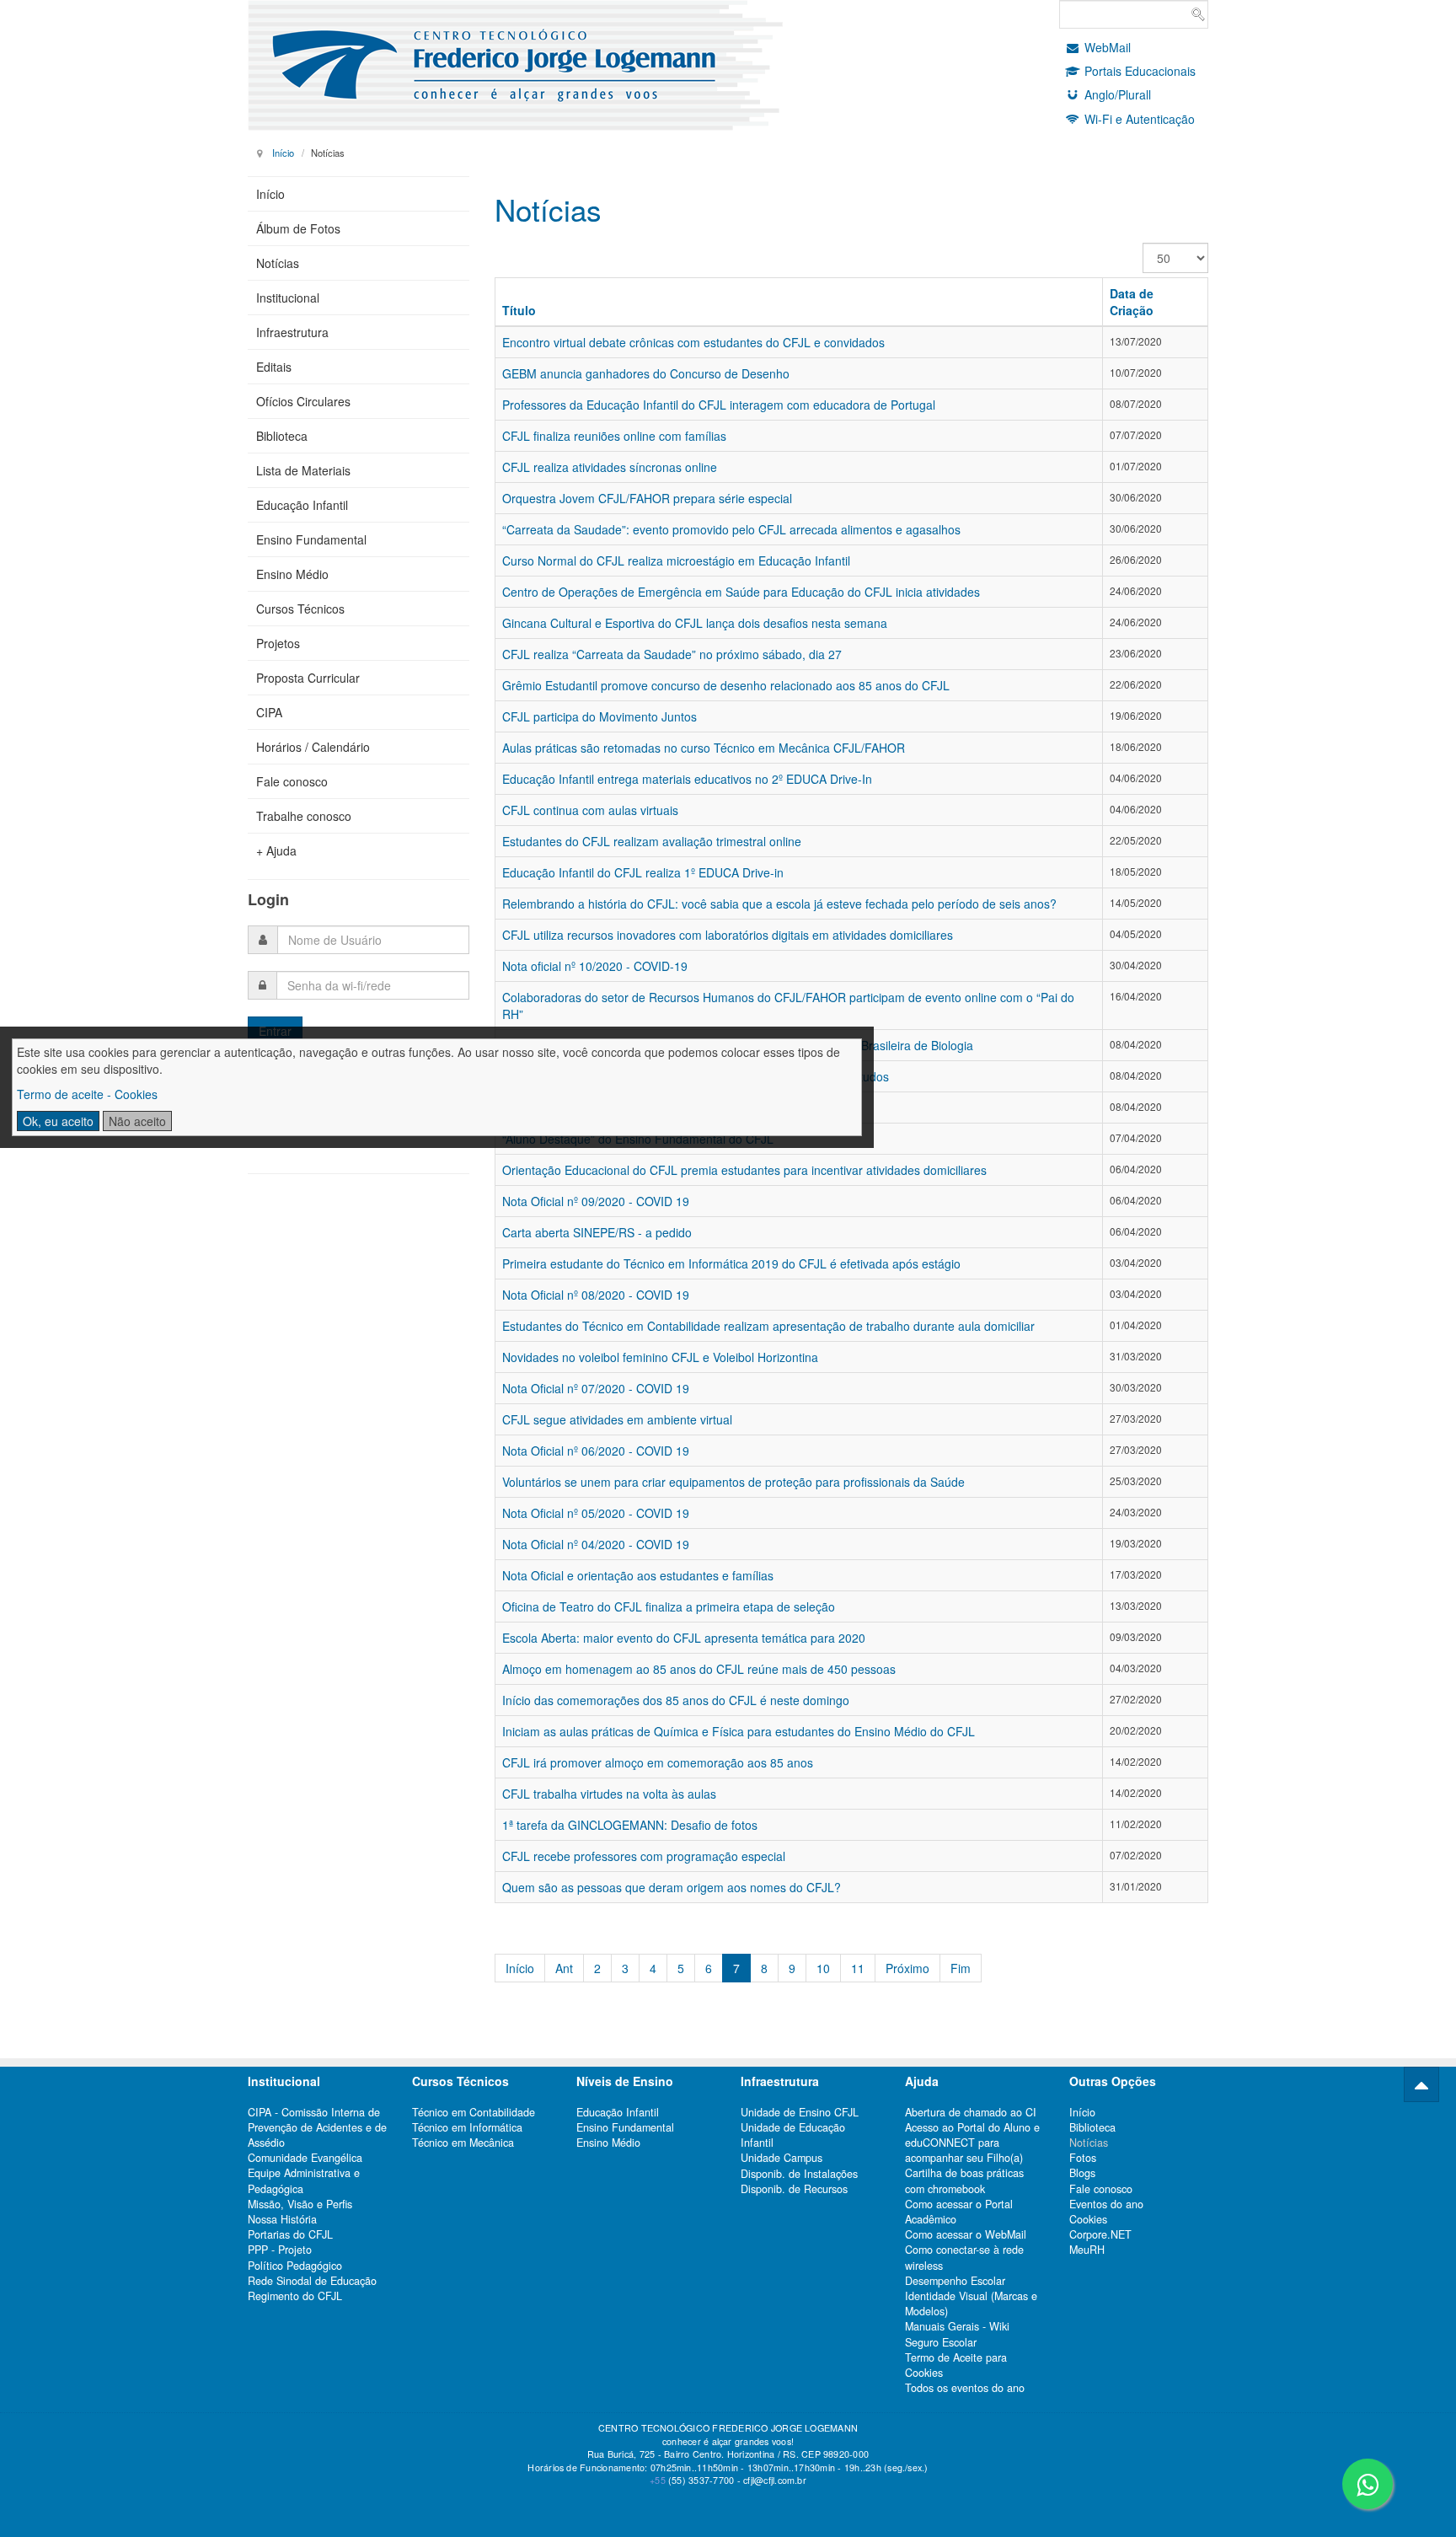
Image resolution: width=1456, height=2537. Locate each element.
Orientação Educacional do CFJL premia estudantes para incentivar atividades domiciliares (744, 1170)
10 (823, 1968)
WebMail (1108, 47)
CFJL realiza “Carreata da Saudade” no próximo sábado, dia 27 (672, 654)
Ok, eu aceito (58, 1121)
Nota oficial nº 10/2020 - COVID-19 (595, 966)
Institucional (288, 298)
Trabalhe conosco (304, 816)
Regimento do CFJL (295, 2296)
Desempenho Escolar (955, 2281)
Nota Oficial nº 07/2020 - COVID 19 (596, 1388)
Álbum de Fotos (298, 228)
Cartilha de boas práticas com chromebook (964, 2180)
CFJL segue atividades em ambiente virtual (617, 1419)
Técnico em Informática (467, 2127)
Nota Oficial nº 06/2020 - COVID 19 (596, 1451)
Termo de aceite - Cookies (87, 1094)
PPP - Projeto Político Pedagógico (295, 2257)
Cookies (1088, 2219)
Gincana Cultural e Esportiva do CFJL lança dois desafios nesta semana (695, 623)
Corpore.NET (1100, 2234)
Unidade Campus (782, 2158)
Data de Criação (1132, 302)
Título (519, 310)
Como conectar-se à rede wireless (964, 2257)
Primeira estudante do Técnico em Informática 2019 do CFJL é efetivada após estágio (731, 1263)
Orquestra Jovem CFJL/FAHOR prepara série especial (647, 498)
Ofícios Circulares (303, 401)
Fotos (1083, 2158)
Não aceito (137, 1121)
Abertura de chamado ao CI (971, 2112)
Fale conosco (292, 781)
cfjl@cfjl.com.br (775, 2480)
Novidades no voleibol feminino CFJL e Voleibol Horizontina (660, 1357)
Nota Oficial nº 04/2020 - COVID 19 (596, 1544)
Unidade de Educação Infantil (793, 2135)
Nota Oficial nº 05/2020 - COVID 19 (596, 1513)
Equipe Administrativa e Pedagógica (304, 2180)
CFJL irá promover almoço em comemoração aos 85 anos (658, 1762)
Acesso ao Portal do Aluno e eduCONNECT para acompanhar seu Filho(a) (972, 2143)
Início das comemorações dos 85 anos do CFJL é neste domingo (676, 1700)
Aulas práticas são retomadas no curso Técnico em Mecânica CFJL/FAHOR (704, 748)
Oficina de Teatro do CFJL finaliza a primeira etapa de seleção (669, 1606)
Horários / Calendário (313, 747)
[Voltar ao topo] (1421, 2084)
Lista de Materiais (303, 470)
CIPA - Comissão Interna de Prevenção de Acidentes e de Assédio (317, 2127)
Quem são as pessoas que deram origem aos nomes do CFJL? (672, 1887)
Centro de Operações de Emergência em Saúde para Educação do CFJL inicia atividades (741, 592)
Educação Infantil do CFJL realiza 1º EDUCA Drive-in (643, 872)
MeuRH (1087, 2250)
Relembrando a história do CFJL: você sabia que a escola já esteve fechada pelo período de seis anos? (779, 904)
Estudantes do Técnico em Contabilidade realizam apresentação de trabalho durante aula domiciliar (768, 1326)
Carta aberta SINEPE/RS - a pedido (597, 1232)
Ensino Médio (292, 574)
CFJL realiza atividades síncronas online (610, 467)
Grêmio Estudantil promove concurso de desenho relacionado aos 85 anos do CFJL (726, 685)
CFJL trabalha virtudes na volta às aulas (609, 1794)
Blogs (1082, 2173)
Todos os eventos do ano (965, 2388)
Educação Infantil (302, 505)
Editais (274, 367)
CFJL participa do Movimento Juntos (600, 716)
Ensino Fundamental (311, 539)
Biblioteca (282, 436)
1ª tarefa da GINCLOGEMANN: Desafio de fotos (630, 1825)
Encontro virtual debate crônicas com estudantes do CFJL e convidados (693, 342)
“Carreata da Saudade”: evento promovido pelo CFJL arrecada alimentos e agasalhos (731, 529)
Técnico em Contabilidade (474, 2112)
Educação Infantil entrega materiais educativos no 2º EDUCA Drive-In (687, 779)
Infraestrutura (292, 332)
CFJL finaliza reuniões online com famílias (614, 436)
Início (283, 153)
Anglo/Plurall (1118, 94)
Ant (564, 1968)
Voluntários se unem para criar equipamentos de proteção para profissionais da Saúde (733, 1482)
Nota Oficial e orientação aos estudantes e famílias (638, 1575)
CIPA (269, 712)
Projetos (278, 643)
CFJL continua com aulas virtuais (590, 810)
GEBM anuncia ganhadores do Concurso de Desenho (646, 373)
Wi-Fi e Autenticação (1140, 119)
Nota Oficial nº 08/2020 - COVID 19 (596, 1295)
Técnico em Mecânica (463, 2143)
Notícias (278, 263)
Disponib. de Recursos (794, 2189)
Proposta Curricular (308, 678)
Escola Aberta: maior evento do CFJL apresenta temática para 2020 (684, 1638)
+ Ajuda (276, 850)
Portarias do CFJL (290, 2234)
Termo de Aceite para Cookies (956, 2365)
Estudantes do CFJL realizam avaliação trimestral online (652, 841)
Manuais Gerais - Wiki (957, 2326)
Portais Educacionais (1140, 71)
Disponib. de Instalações (799, 2174)
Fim (961, 1968)
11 (858, 1968)
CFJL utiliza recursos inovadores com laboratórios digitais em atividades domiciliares (728, 935)
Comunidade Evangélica (305, 2158)
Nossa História (282, 2219)
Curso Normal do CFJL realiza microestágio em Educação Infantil (676, 560)
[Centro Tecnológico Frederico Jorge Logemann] (540, 65)
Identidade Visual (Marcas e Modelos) (971, 2304)
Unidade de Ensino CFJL (800, 2112)
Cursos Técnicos (300, 609)
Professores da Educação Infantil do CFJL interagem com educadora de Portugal (719, 405)
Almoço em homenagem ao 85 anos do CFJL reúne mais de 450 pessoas (699, 1669)
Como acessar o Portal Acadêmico (959, 2212)
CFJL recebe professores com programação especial (644, 1856)
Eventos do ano (1106, 2204)
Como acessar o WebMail (966, 2234)
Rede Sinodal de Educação (312, 2281)
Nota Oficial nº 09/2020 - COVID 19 (596, 1201)
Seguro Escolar (941, 2342)
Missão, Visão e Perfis (300, 2204)
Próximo (907, 1968)
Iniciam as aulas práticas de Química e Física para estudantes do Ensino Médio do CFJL (739, 1731)
